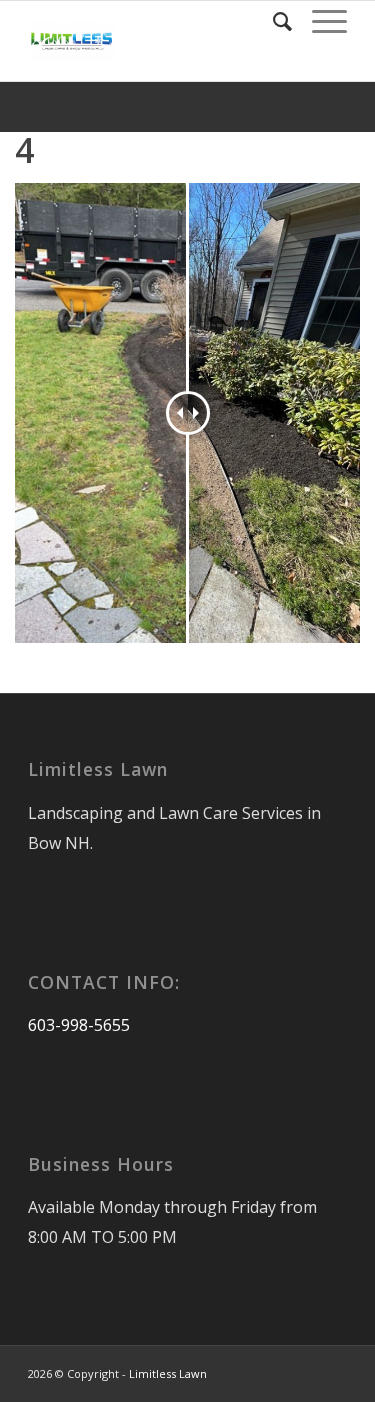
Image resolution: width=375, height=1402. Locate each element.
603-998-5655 (79, 1025)
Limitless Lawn (168, 1373)
